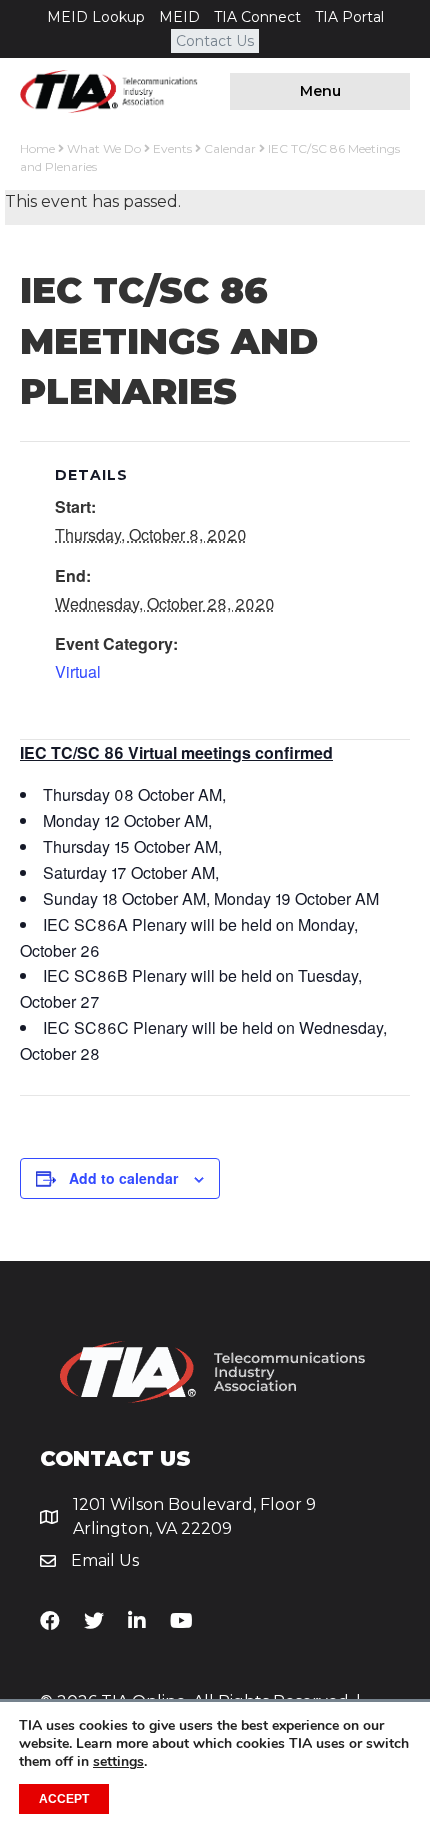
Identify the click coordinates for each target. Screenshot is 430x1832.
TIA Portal (349, 17)
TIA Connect (257, 17)
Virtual (78, 671)
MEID (179, 17)
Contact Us (215, 41)
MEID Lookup (96, 17)
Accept (64, 1799)
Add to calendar (123, 1178)
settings (118, 1762)
